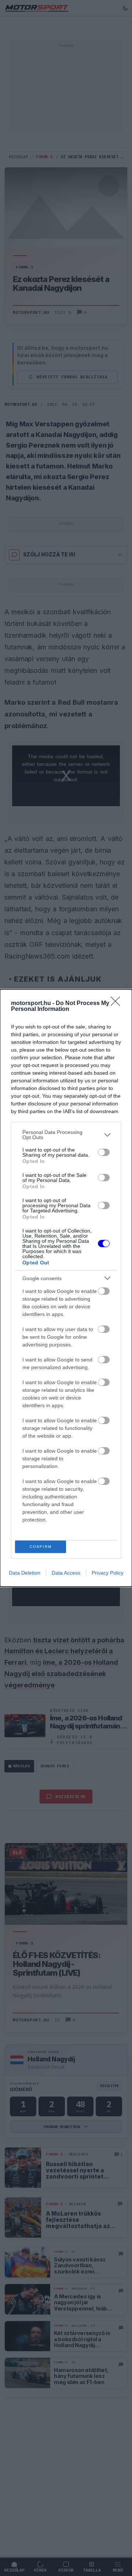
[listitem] (66, 1135)
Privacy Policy (108, 1573)
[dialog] (66, 1288)
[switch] (104, 1152)
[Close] (118, 1004)
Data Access (66, 1573)
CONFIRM (41, 1547)
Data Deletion (25, 1573)
